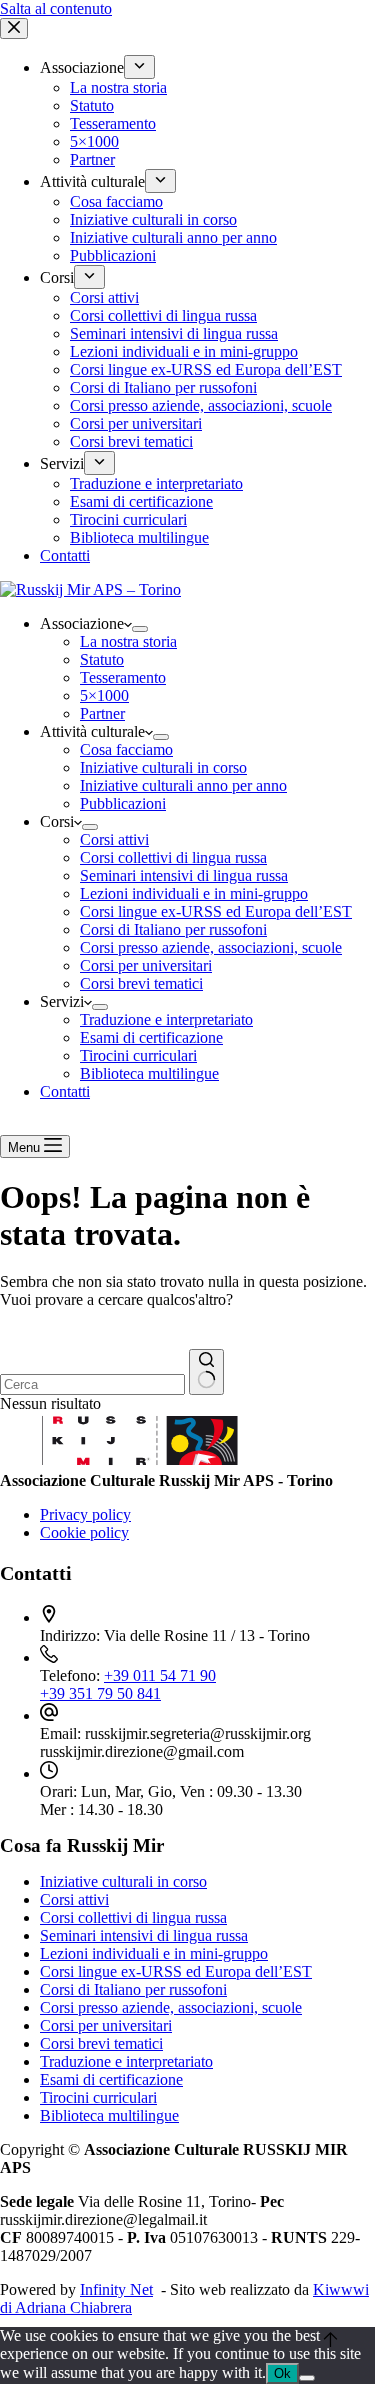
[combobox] (92, 1384)
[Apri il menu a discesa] (140, 629)
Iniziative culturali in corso (163, 767)
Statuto (102, 659)
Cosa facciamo (126, 749)
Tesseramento (123, 677)
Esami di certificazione (151, 1037)
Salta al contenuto (56, 8)
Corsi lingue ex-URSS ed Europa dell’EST (216, 911)
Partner (102, 713)
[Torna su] (330, 2339)
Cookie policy (84, 1532)
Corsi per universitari (146, 965)
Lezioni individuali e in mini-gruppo (194, 893)
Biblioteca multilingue (149, 1073)
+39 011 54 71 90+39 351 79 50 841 (128, 1684)
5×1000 (104, 695)
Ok (282, 2373)
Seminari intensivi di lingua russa (184, 875)
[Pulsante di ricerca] (206, 1372)
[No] (307, 2378)
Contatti (65, 1091)
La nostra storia (128, 641)
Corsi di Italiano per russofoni (173, 929)
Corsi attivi (114, 839)
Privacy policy (85, 1514)
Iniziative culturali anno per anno (183, 785)
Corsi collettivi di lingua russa (173, 857)
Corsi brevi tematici (141, 983)
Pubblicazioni (123, 803)
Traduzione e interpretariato (166, 1019)
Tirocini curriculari (138, 1055)
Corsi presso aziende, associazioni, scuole (211, 947)
